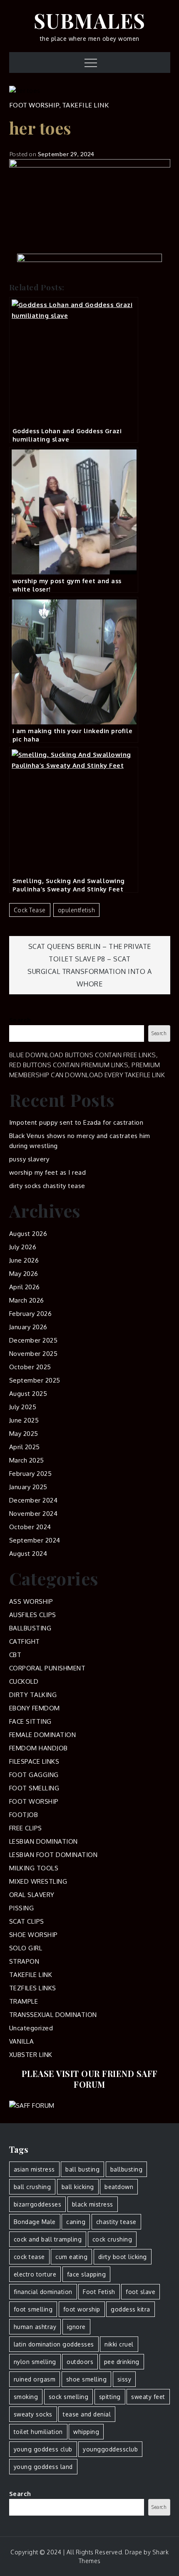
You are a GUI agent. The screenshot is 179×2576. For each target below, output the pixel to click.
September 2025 (35, 1380)
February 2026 (31, 1314)
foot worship (82, 2309)
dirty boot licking (123, 2257)
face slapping (87, 2274)
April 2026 (25, 1287)
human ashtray (35, 2327)
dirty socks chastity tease (47, 1186)
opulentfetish (77, 910)
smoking (26, 2397)
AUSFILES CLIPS (33, 1615)
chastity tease (116, 2222)
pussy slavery (29, 1159)
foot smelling (33, 2309)
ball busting (82, 2169)
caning (76, 2222)
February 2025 (31, 1474)
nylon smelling (35, 2362)
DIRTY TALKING (33, 1695)
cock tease (30, 910)
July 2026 (23, 1247)
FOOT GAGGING (34, 1775)
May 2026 (24, 1274)
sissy (124, 2379)
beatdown (119, 2187)
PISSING (22, 1908)
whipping (86, 2432)
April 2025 (25, 1447)
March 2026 (27, 1300)
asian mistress (34, 2169)
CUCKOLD (24, 1681)
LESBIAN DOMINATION (44, 1841)
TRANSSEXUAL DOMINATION (53, 2015)
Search (20, 1020)
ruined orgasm (35, 2379)
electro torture (35, 2274)
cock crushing (112, 2239)
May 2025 (24, 1434)
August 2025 (28, 1394)
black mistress (93, 2204)
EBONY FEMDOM (35, 1708)
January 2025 (28, 1487)
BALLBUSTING (30, 1628)
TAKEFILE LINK (86, 105)
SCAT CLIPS (27, 1921)
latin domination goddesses (54, 2344)
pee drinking (122, 2362)
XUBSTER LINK (31, 2055)
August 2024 (28, 1554)
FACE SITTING (30, 1721)
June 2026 (24, 1260)
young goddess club (43, 2449)
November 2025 (34, 1354)
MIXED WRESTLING (38, 1881)
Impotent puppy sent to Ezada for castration (76, 1122)
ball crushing (32, 2187)
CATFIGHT (25, 1641)
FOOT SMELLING (34, 1788)
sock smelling (69, 2397)
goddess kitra (131, 2309)
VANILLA (22, 2041)
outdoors (80, 2362)
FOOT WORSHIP (34, 105)
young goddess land (43, 2467)
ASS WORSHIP (31, 1601)
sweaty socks (33, 2414)
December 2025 (34, 1340)
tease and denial (87, 2414)
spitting (110, 2397)
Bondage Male (35, 2222)
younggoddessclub (110, 2449)
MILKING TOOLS (34, 1868)
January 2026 (28, 1327)
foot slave (140, 2292)
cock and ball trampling (48, 2239)
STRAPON (24, 1961)
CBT (15, 1655)
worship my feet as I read (48, 1172)
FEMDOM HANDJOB (39, 1748)
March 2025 (27, 1460)
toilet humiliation (38, 2432)
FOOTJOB (24, 1815)
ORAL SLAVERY (32, 1895)
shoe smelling (87, 2379)
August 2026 (28, 1234)
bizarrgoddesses (38, 2204)
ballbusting (127, 2169)
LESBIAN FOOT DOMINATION (53, 1855)
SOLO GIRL (26, 1948)
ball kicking (78, 2187)
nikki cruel (119, 2344)
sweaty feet (148, 2397)
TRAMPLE (24, 2001)
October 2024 (30, 1527)
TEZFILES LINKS (33, 1988)
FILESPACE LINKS (34, 1761)
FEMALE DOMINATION (43, 1735)
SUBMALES (90, 20)
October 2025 (30, 1367)
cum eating (71, 2257)
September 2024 (35, 1540)
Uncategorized (31, 2028)
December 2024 (34, 1500)
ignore (76, 2327)
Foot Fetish (99, 2292)
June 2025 (24, 1420)
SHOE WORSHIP (34, 1935)
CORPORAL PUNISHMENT (47, 1668)
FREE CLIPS (26, 1828)
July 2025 (23, 1407)
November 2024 (34, 1514)
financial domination (43, 2292)
